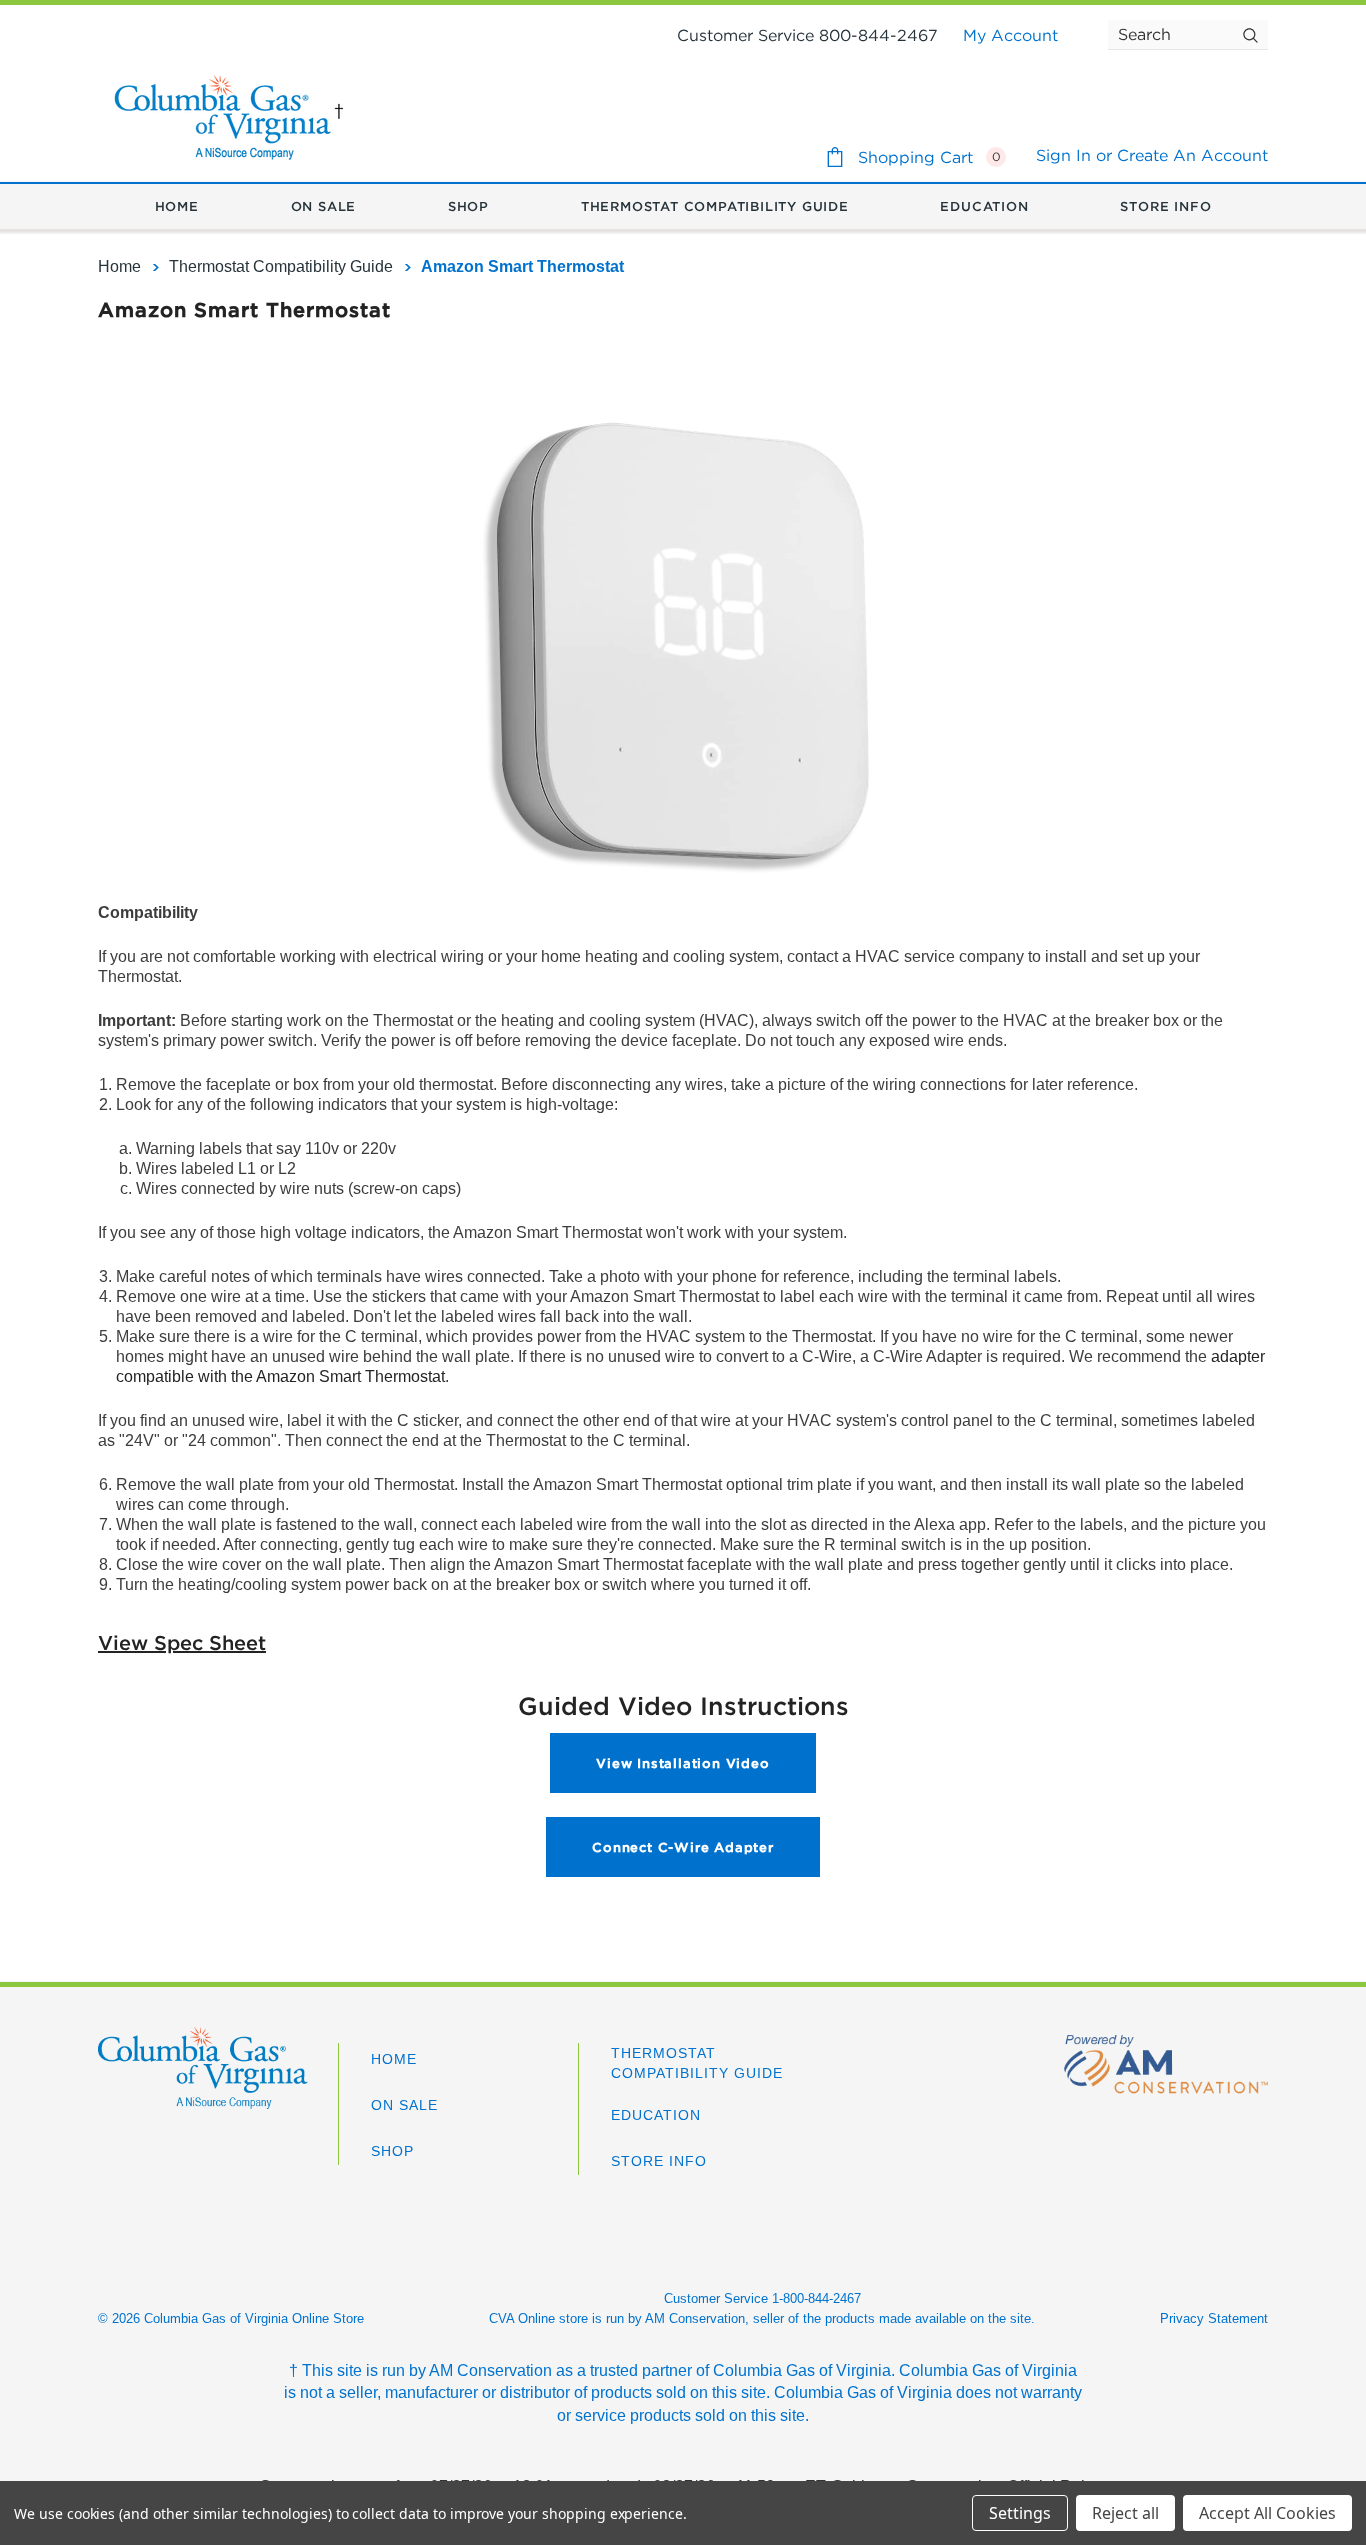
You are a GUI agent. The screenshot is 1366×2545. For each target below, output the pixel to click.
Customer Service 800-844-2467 (807, 35)
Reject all (1125, 2513)
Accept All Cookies (1267, 2513)
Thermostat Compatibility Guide (697, 2063)
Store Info (659, 2161)
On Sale (404, 2105)
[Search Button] (1250, 34)
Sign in (1063, 155)
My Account (1010, 35)
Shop (392, 2151)
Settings (1020, 2513)
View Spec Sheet (182, 1642)
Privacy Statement (1214, 2318)
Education (656, 2115)
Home (394, 2059)
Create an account (1192, 155)
